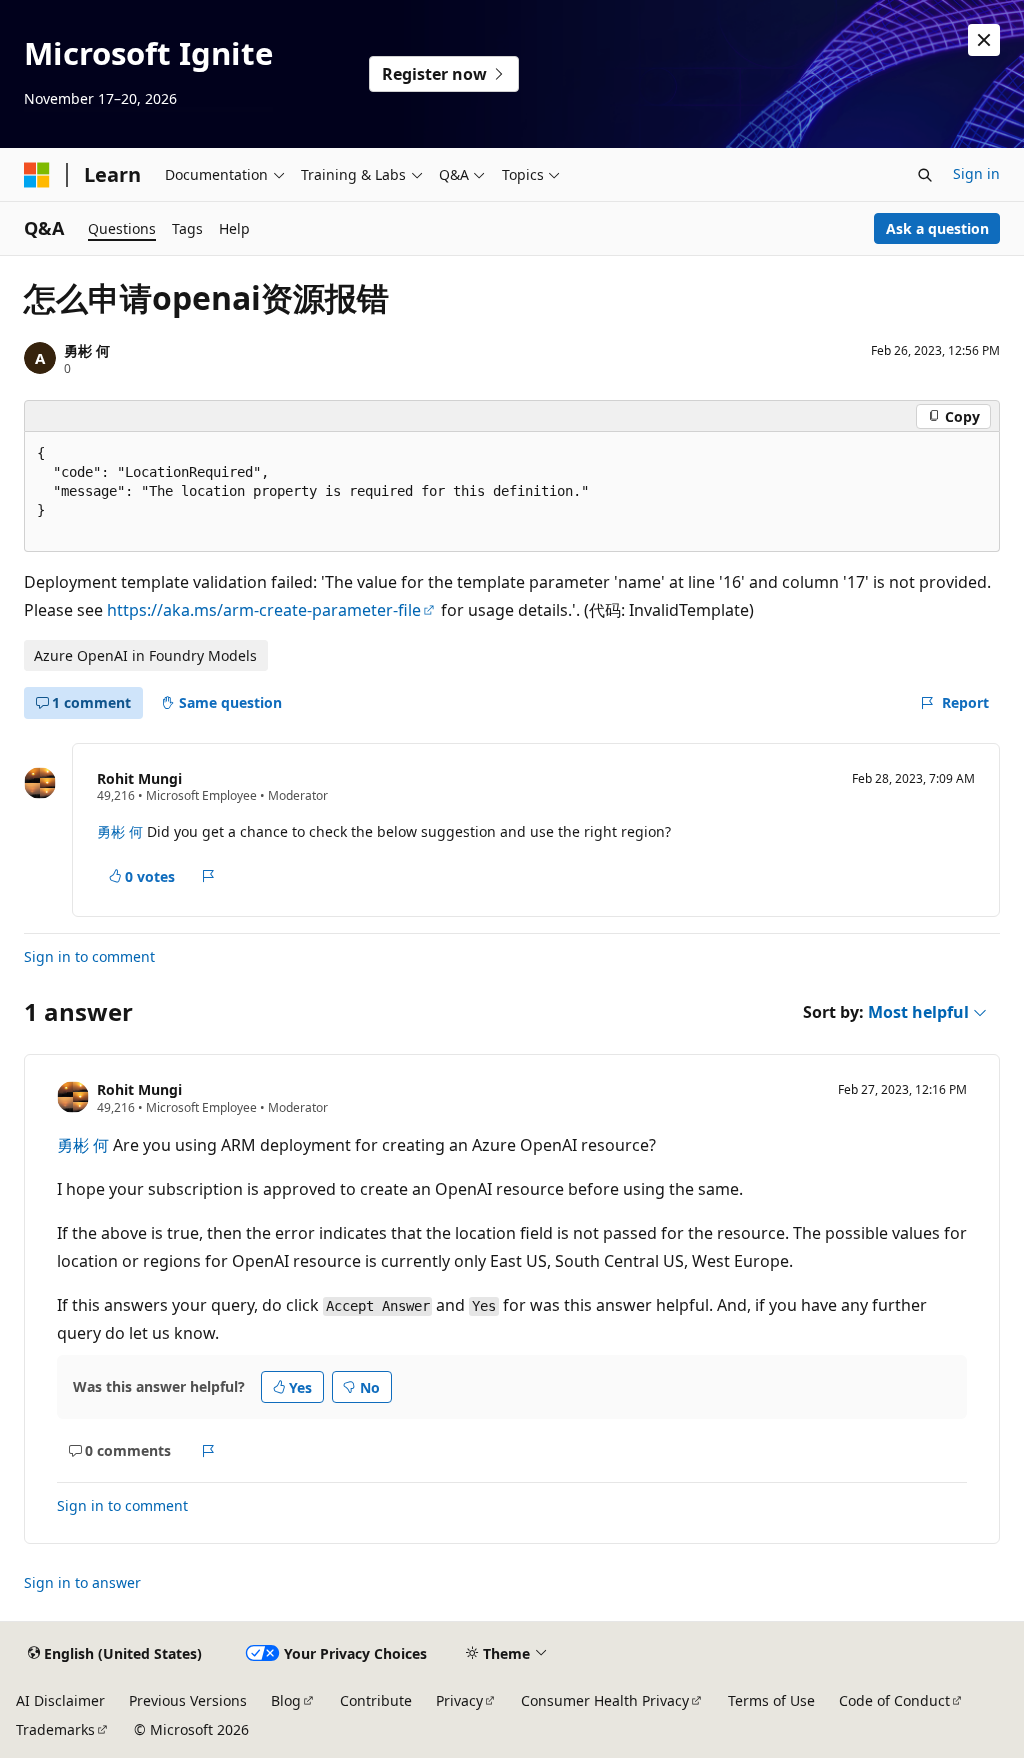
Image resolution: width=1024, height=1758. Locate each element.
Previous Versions (188, 1700)
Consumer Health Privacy (605, 1700)
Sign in (976, 173)
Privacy (459, 1700)
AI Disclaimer (60, 1700)
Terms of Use (771, 1700)
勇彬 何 (87, 350)
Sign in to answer (82, 1582)
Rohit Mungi (139, 778)
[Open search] (925, 175)
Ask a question (937, 228)
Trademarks (55, 1729)
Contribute (376, 1700)
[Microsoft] (37, 175)
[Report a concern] (208, 876)
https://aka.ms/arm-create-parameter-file (264, 610)
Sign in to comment (89, 956)
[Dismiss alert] (984, 40)
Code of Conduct (894, 1700)
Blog (286, 1700)
